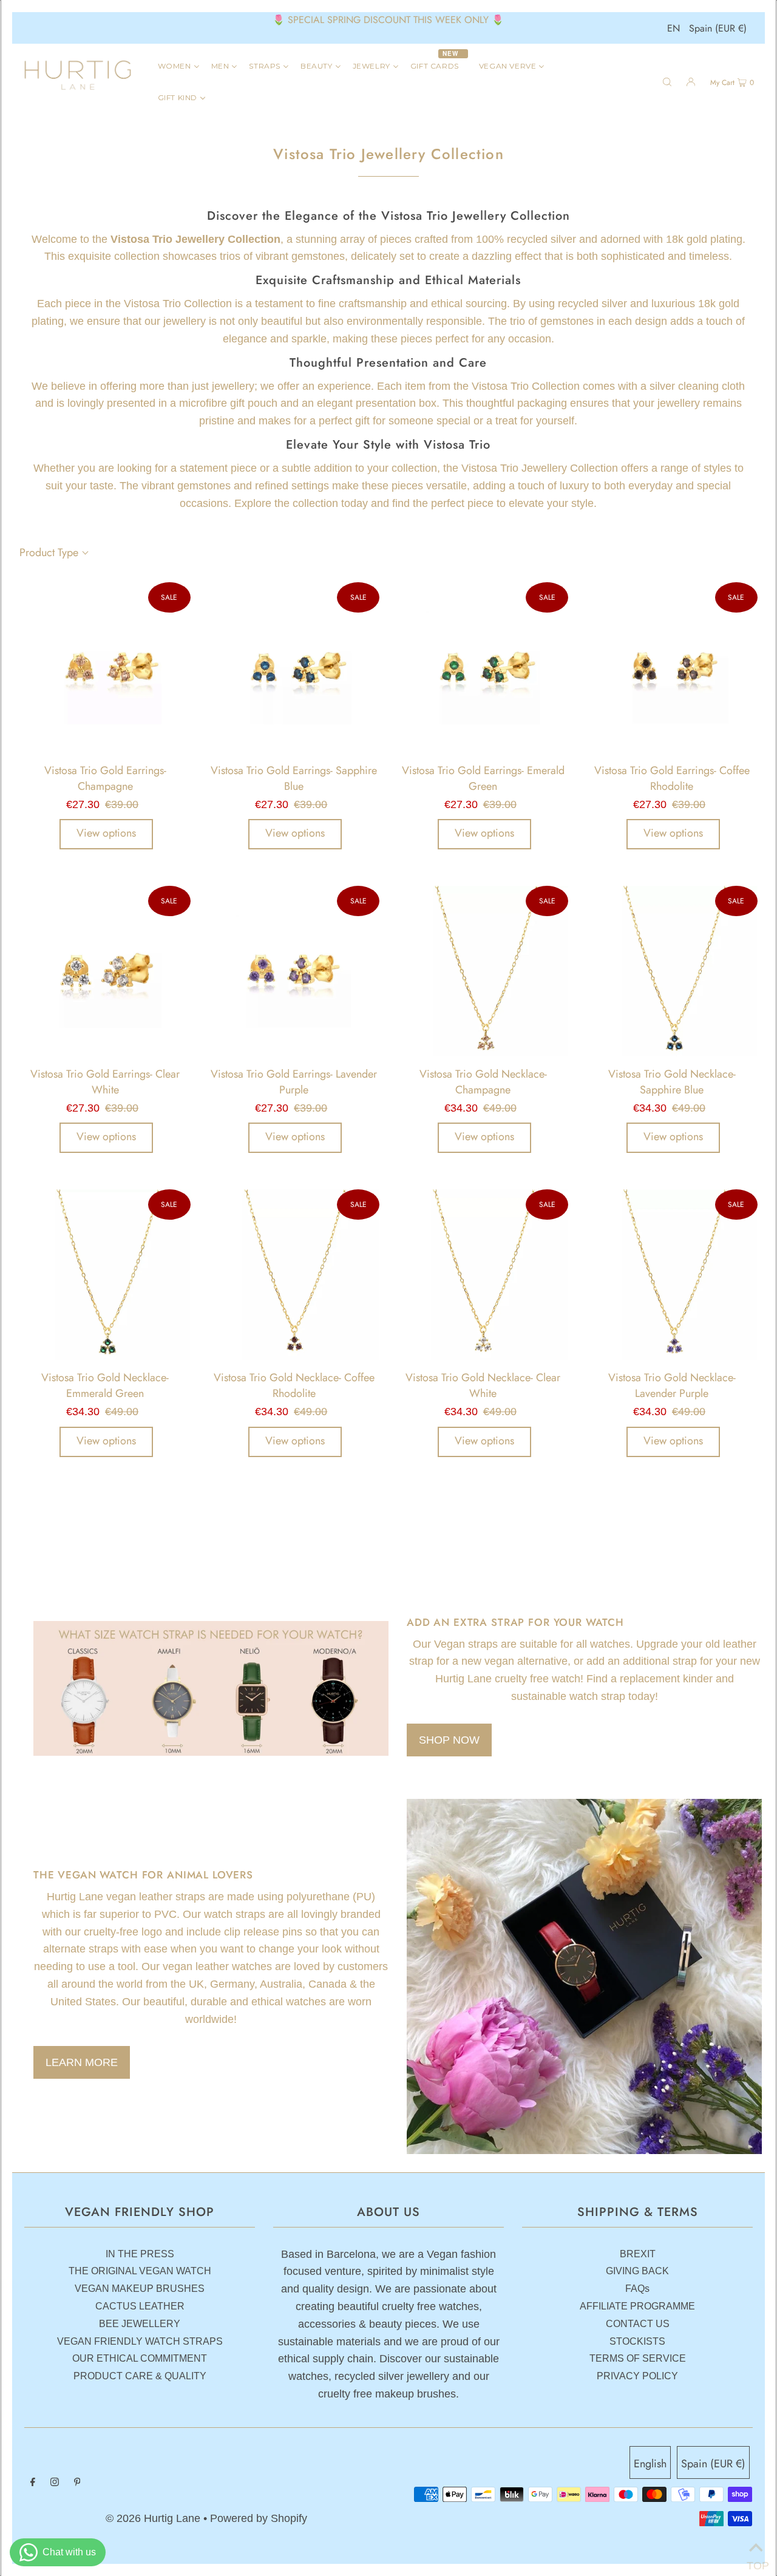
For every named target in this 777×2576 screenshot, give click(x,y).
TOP (756, 2562)
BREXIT (638, 2254)
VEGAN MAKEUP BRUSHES (140, 2289)
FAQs (637, 2289)
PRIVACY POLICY (637, 2376)
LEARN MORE (82, 2062)
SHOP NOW (449, 1740)
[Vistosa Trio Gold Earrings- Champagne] (105, 668)
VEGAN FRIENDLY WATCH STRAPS (140, 2341)
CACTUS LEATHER (140, 2306)
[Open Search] (667, 81)
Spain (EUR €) (718, 28)
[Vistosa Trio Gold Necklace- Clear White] (483, 1275)
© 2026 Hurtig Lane (154, 2518)
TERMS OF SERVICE (638, 2358)
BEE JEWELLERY (140, 2324)
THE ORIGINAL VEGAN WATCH (140, 2271)
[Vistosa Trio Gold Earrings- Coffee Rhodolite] (672, 668)
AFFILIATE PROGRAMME (637, 2306)
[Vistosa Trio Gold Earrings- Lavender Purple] (294, 971)
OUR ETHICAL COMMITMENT (140, 2358)
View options (106, 833)
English (650, 2464)
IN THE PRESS (140, 2254)
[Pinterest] (77, 2483)
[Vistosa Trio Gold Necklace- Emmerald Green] (105, 1275)
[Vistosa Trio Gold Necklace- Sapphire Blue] (672, 971)
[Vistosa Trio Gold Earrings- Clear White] (105, 971)
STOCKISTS (637, 2341)
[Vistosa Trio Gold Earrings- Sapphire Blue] (294, 668)
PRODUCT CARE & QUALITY (140, 2376)
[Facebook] (33, 2483)
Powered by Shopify (259, 2518)
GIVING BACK (637, 2271)
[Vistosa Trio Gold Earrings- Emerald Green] (483, 668)
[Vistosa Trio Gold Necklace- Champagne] (483, 971)
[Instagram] (55, 2483)
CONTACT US (638, 2324)
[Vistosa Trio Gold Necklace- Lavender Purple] (672, 1275)
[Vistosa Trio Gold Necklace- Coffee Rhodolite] (294, 1275)
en (674, 28)
